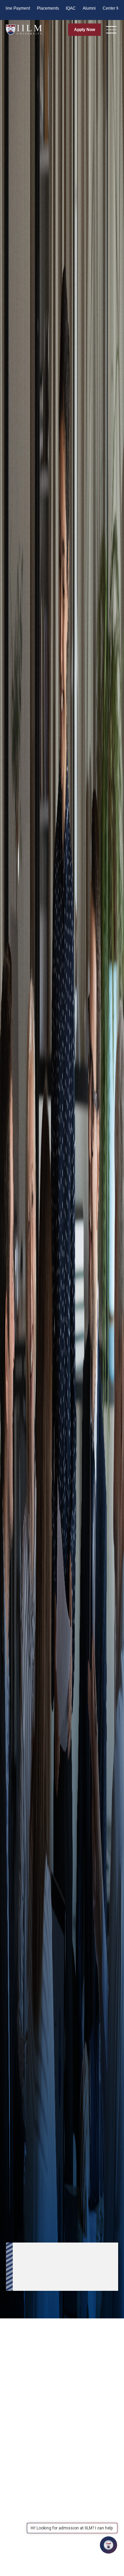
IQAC (71, 8)
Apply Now (85, 30)
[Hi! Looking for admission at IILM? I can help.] (108, 2545)
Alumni (89, 8)
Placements (48, 8)
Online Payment (15, 8)
